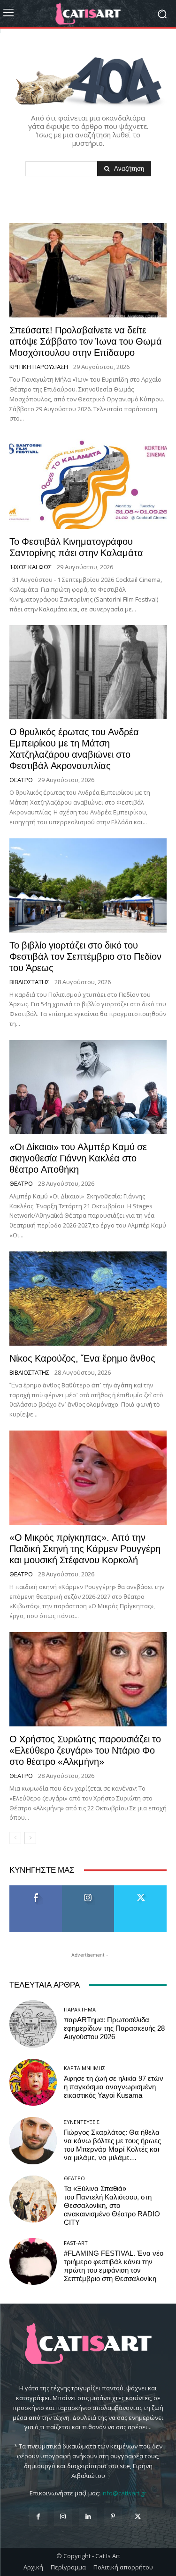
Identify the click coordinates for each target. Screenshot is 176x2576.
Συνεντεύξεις (82, 2122)
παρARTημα (80, 2009)
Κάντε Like (36, 1889)
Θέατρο (21, 780)
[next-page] (30, 1838)
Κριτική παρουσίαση (39, 367)
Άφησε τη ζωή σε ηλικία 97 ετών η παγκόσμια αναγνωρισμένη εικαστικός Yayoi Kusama (114, 2087)
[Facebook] (38, 2517)
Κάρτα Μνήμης (84, 2068)
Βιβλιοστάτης (29, 982)
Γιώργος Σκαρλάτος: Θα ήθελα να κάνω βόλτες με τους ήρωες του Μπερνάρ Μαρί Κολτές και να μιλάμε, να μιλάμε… (112, 2145)
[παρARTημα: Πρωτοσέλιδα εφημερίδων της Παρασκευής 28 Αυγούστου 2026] (33, 2024)
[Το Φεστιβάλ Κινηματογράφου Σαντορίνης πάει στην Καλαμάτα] (88, 482)
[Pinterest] (113, 2517)
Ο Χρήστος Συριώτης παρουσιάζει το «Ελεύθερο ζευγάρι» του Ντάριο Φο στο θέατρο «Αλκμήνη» (85, 1750)
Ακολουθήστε (88, 1889)
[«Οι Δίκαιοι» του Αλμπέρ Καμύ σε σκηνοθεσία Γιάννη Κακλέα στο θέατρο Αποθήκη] (88, 1087)
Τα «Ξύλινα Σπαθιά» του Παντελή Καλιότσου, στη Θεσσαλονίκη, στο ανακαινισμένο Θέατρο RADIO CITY (112, 2206)
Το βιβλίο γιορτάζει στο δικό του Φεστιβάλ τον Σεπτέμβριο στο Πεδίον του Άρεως (85, 957)
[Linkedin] (88, 2517)
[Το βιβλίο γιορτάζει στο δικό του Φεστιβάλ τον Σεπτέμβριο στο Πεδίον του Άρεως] (88, 885)
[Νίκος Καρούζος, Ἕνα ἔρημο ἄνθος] (88, 1299)
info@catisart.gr (124, 2493)
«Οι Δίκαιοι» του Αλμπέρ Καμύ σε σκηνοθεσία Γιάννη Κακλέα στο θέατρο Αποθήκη (78, 1158)
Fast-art (76, 2243)
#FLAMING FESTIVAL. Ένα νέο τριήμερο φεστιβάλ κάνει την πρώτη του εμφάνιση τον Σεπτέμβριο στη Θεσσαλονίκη (114, 2266)
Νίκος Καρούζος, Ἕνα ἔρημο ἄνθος (82, 1358)
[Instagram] (63, 2517)
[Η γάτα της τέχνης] (88, 14)
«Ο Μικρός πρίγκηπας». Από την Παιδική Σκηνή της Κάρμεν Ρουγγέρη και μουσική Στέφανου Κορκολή (85, 1549)
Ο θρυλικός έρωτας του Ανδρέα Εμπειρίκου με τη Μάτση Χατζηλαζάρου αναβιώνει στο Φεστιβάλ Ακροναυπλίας (74, 749)
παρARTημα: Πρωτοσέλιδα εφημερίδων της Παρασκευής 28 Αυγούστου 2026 (114, 2028)
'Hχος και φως (31, 567)
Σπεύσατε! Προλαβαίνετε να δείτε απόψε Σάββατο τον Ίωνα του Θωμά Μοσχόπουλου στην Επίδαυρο (86, 341)
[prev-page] (15, 1838)
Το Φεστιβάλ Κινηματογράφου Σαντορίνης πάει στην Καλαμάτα (76, 547)
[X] (138, 2517)
